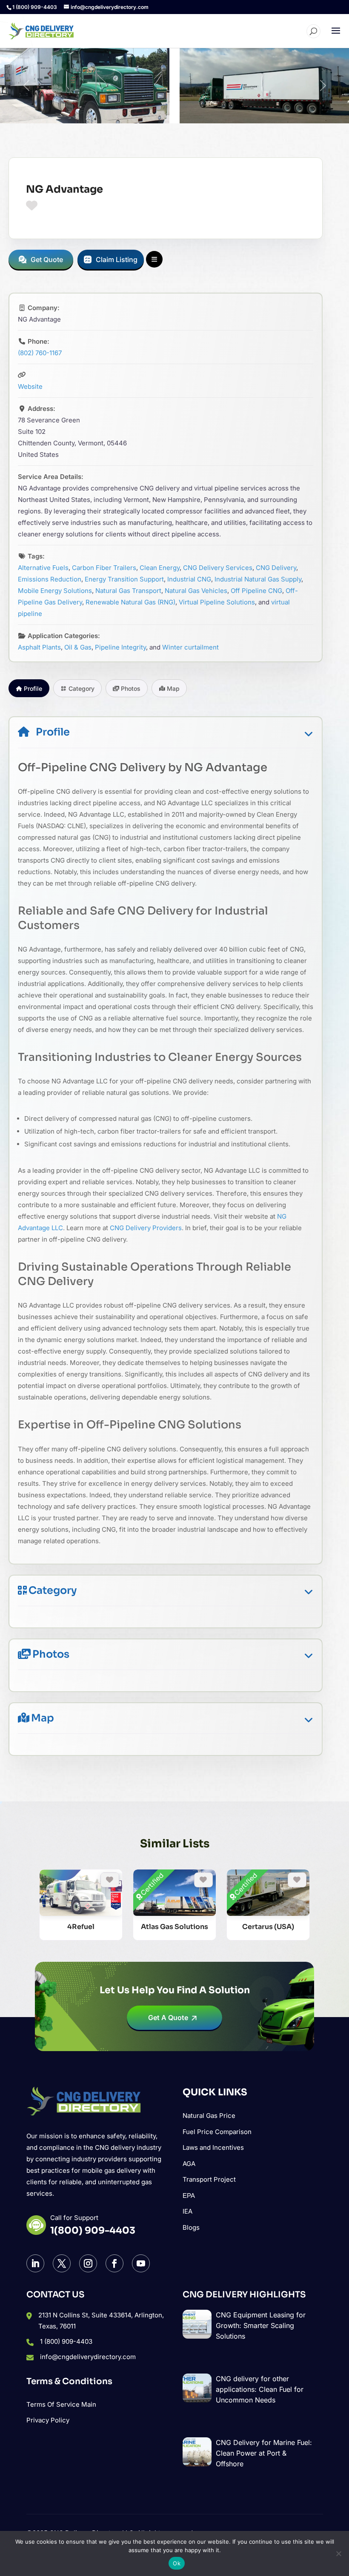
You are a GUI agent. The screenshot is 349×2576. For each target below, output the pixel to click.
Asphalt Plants (39, 647)
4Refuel (81, 1927)
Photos (51, 1654)
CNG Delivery (276, 568)
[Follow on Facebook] (114, 2263)
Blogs (191, 2227)
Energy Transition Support (124, 579)
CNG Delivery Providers (146, 1228)
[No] (338, 2553)
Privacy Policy (48, 2420)
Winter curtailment (190, 647)
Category (53, 1590)
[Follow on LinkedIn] (35, 2263)
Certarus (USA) (268, 1927)
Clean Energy (160, 568)
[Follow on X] (62, 2263)
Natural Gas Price (209, 2116)
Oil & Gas (78, 647)
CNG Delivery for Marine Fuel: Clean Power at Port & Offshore (264, 2453)
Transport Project (209, 2179)
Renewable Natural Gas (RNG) (130, 602)
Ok (177, 2563)
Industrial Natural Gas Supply (258, 579)
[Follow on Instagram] (88, 2263)
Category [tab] (82, 688)
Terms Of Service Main (61, 2404)
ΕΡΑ (189, 2196)
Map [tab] (173, 688)
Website (30, 386)
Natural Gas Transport (128, 591)
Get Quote (47, 259)
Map (43, 1718)
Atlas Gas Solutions (174, 1927)
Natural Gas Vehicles (196, 591)
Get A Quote (168, 2017)
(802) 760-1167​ (40, 353)
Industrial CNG (189, 579)
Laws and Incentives (213, 2147)
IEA (187, 2211)
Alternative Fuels (43, 568)
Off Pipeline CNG (256, 591)
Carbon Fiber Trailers (104, 568)
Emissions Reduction (50, 579)
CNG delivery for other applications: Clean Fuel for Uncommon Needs (260, 2389)
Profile (53, 732)
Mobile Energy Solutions (55, 591)
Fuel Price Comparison (217, 2132)
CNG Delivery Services (218, 568)
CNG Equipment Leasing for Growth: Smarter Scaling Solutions (261, 2325)
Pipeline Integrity (120, 647)
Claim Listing (117, 259)
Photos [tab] (131, 688)
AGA (189, 2164)
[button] (26, 85)
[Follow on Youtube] (141, 2263)
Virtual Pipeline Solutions (217, 602)
